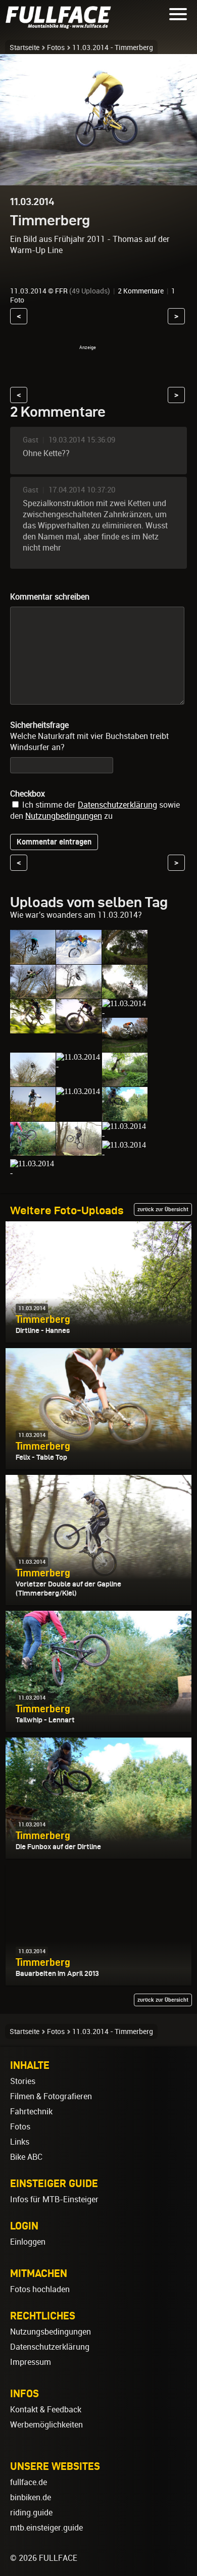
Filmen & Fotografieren (51, 2096)
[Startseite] (61, 24)
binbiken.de (31, 2497)
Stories (23, 2081)
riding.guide (31, 2513)
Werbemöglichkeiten (46, 2425)
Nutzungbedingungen (64, 816)
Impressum (31, 2362)
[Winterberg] (33, 1173)
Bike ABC (26, 2157)
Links (20, 2142)
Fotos (56, 47)
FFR (61, 291)
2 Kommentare (141, 291)
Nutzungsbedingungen (51, 2332)
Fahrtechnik (31, 2112)
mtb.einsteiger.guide (46, 2528)
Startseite (24, 47)
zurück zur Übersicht (163, 1209)
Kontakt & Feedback (46, 2410)
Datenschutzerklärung (117, 805)
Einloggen (28, 2242)
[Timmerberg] (33, 959)
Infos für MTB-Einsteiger (54, 2199)
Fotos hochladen (40, 2289)
